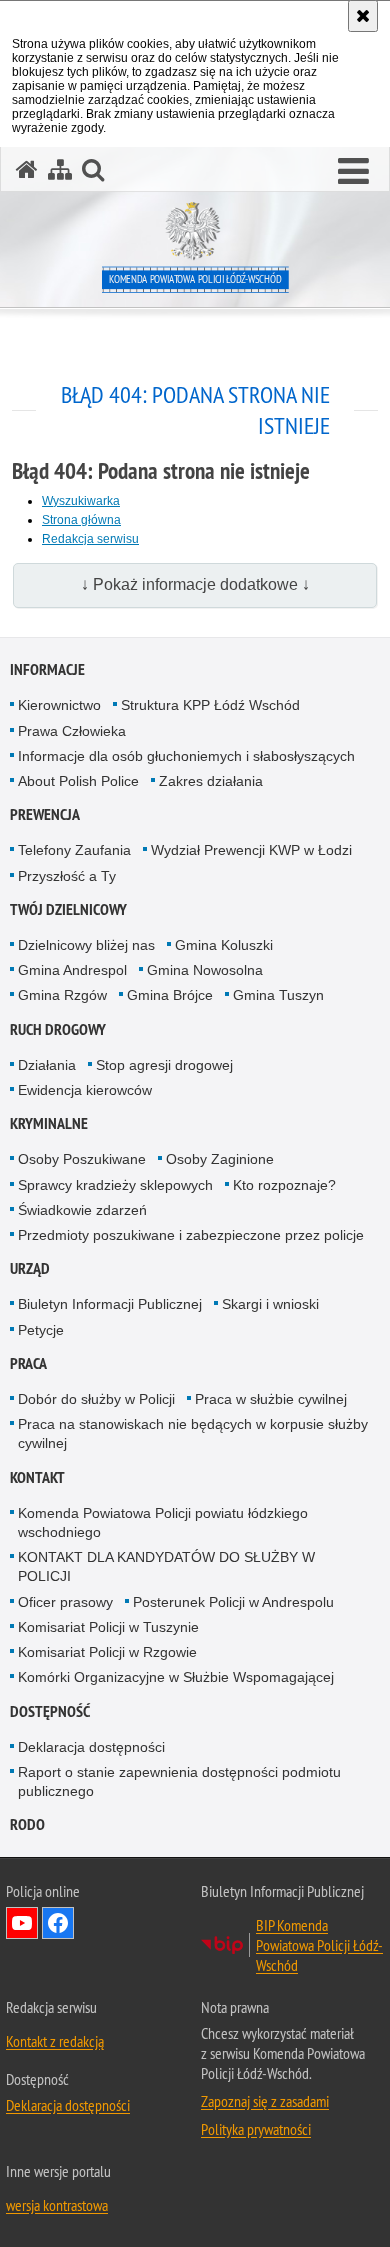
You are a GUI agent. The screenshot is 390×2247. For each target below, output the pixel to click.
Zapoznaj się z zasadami (265, 2101)
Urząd (30, 1268)
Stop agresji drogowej (164, 1065)
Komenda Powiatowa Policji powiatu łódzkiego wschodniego (163, 1522)
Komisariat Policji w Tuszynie (108, 1627)
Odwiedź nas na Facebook (58, 1923)
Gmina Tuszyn (278, 995)
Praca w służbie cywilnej (271, 1399)
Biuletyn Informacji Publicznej (110, 1304)
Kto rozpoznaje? (284, 1185)
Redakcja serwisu (90, 539)
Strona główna (81, 520)
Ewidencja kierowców (85, 1090)
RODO (27, 1824)
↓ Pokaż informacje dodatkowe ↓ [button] (195, 584)
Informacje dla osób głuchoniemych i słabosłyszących (186, 756)
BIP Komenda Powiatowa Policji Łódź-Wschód (319, 1945)
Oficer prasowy (65, 1602)
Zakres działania (211, 781)
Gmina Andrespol (72, 970)
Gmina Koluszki (224, 945)
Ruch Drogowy (58, 1029)
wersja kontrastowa (57, 2205)
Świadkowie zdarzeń (82, 1210)
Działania (47, 1065)
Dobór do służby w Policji (96, 1399)
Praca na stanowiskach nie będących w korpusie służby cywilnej (193, 1433)
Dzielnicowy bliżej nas (86, 945)
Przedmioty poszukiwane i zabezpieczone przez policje (191, 1235)
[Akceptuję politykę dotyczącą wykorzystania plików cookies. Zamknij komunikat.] (363, 16)
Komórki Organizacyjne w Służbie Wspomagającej (176, 1677)
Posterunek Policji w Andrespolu (233, 1602)
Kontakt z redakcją (55, 2041)
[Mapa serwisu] (60, 169)
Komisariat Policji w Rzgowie (107, 1652)
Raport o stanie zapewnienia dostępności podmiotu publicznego (179, 1781)
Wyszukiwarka (81, 501)
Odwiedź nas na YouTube (22, 1923)
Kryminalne (49, 1123)
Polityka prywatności (256, 2129)
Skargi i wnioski (270, 1304)
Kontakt (37, 1477)
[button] (353, 172)
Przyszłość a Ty (67, 876)
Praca (28, 1363)
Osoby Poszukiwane (82, 1159)
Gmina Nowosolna (205, 970)
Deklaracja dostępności (91, 1747)
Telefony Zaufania (74, 850)
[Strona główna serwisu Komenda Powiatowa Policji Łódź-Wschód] (27, 169)
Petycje (41, 1330)
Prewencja (45, 814)
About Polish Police (78, 781)
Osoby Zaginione (220, 1159)
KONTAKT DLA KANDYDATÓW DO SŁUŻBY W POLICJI (166, 1566)
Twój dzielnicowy (68, 909)
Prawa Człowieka (72, 731)
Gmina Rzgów (62, 995)
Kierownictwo (59, 705)
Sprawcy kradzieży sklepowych (115, 1185)
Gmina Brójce (170, 995)
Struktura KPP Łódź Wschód (210, 705)
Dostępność (50, 1711)
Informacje (47, 669)
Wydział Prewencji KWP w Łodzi (251, 850)
